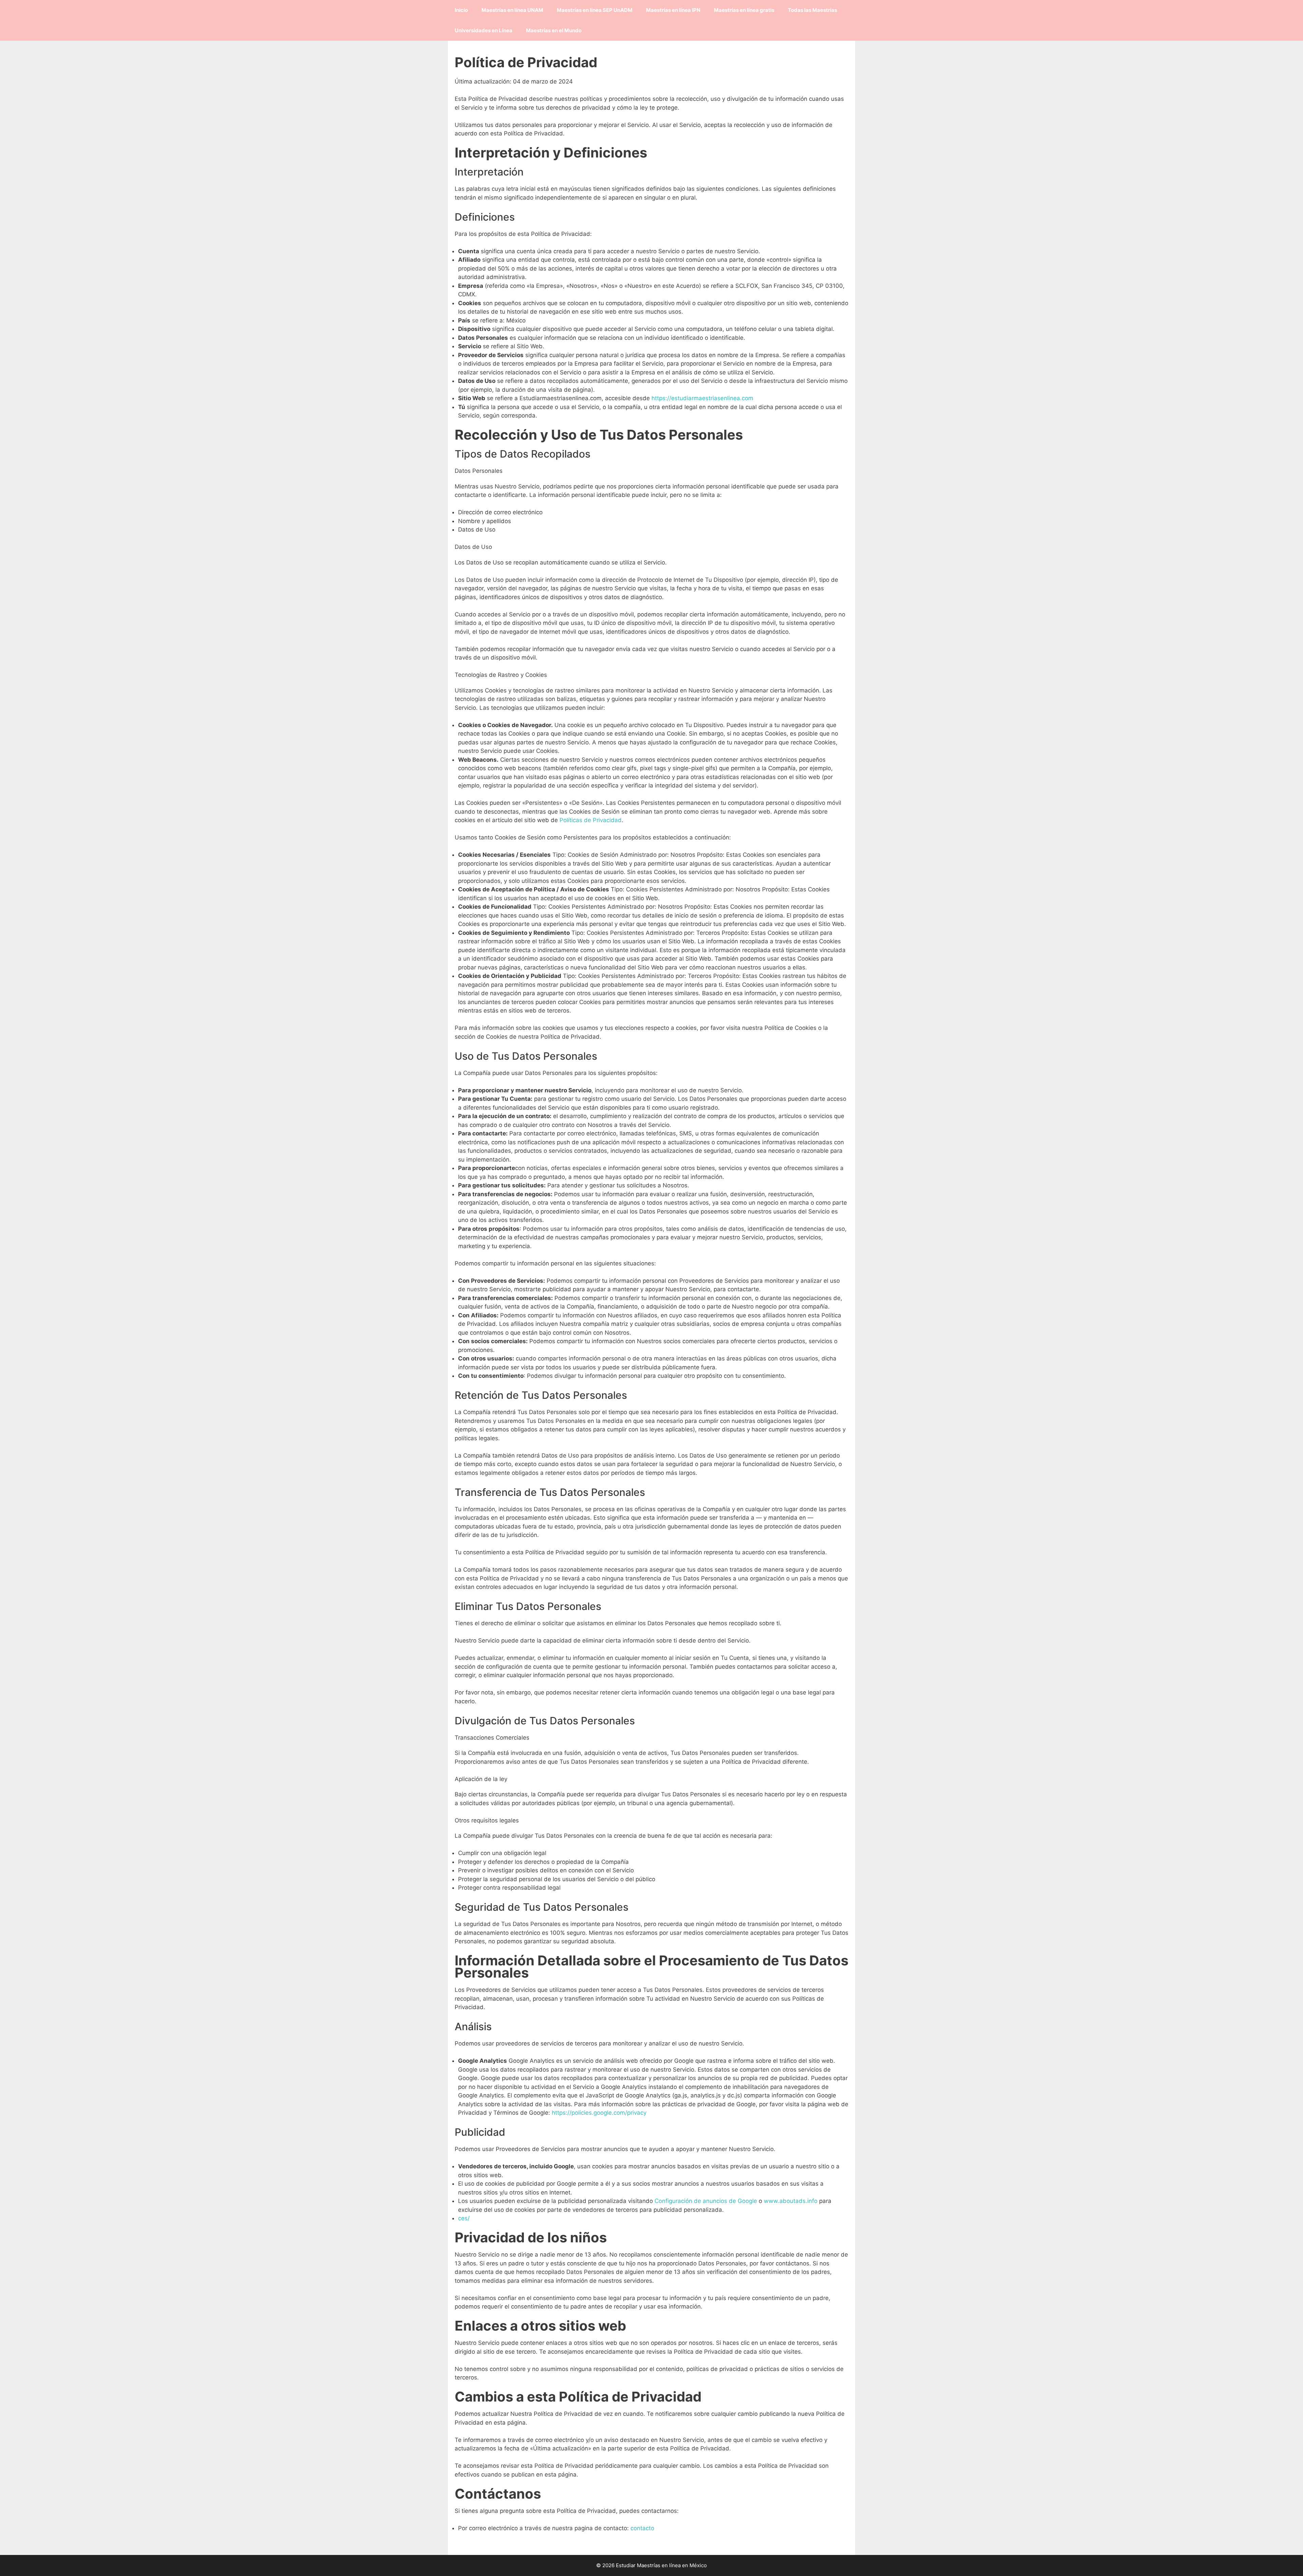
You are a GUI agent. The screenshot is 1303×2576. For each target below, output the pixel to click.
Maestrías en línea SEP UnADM (595, 10)
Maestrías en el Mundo (554, 30)
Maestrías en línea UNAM (512, 10)
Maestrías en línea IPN (673, 10)
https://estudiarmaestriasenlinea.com (702, 398)
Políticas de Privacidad (591, 820)
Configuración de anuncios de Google (706, 2201)
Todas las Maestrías (813, 10)
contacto (642, 2528)
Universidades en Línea (484, 30)
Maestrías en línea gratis (744, 10)
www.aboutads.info (791, 2201)
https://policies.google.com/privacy (599, 2113)
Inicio (461, 10)
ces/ (464, 2218)
